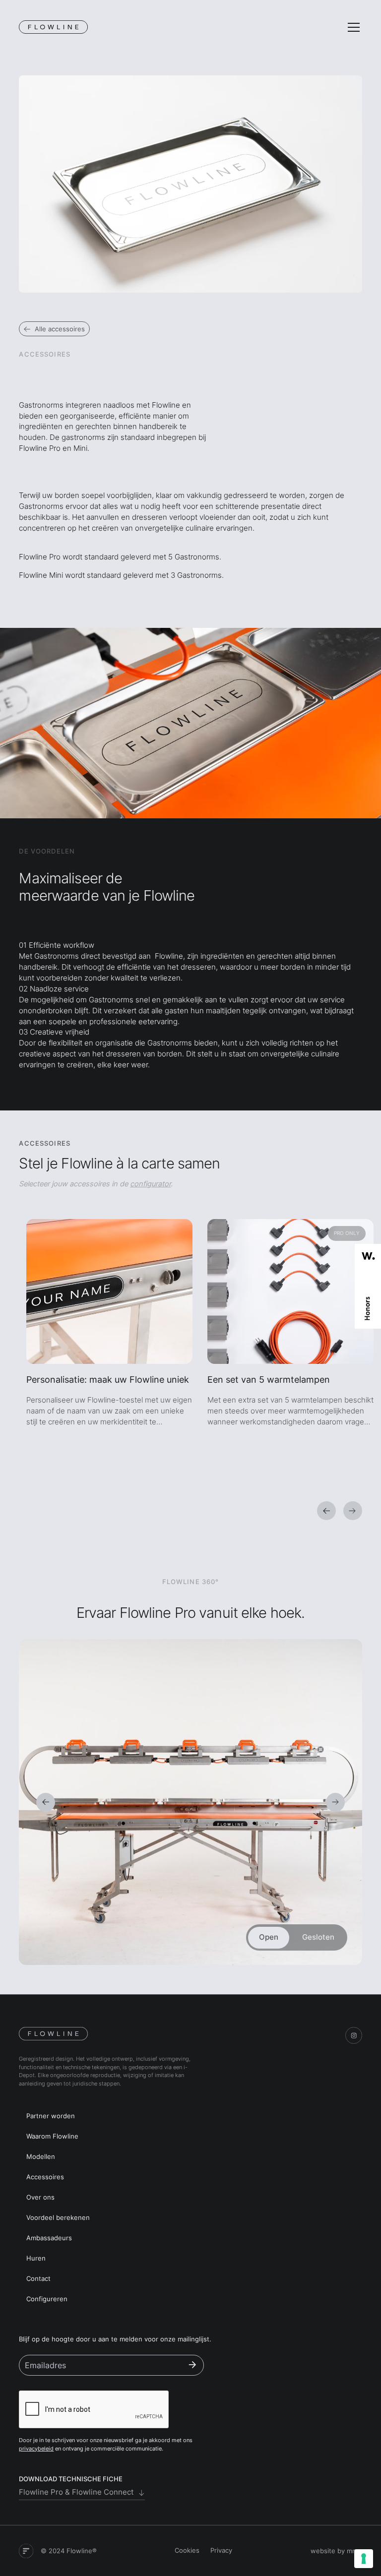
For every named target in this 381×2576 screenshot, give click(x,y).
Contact (38, 2279)
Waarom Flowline (52, 2136)
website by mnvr (336, 2551)
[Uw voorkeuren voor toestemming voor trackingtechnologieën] (364, 2559)
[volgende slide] (353, 1511)
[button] (352, 27)
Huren (36, 2258)
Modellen (41, 2157)
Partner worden (51, 2116)
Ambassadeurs (49, 2238)
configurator (150, 1184)
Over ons (40, 2197)
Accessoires (45, 2177)
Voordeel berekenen (58, 2218)
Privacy (221, 2550)
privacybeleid (36, 2449)
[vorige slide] (326, 1511)
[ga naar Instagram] (354, 2035)
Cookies (187, 2550)
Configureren (47, 2299)
